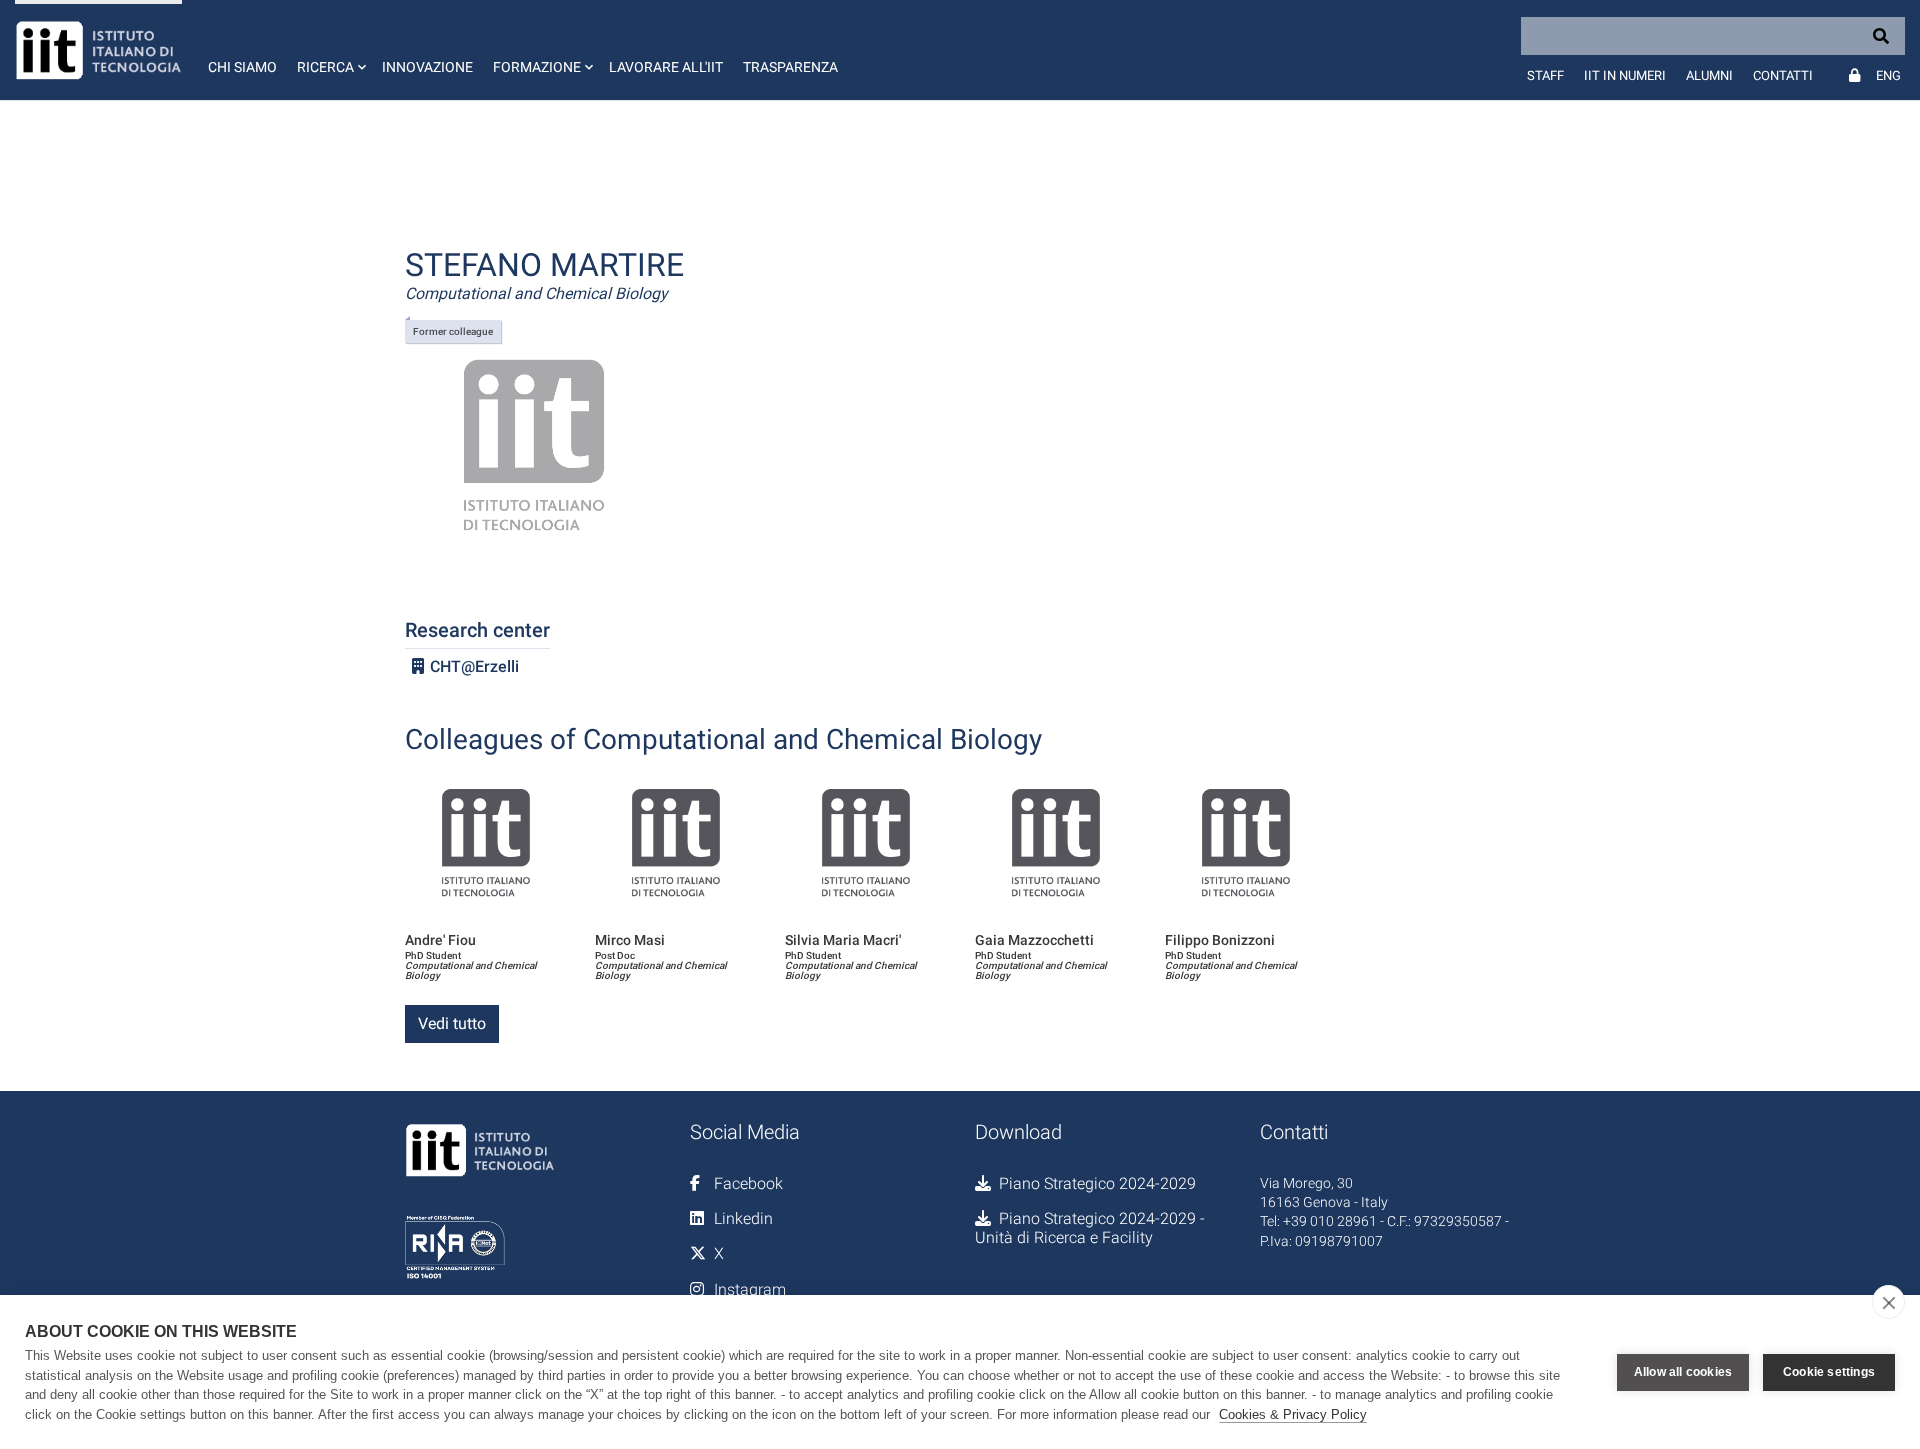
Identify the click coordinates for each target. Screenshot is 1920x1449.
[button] (329, 50)
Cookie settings (1829, 1372)
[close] (1888, 1302)
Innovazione (427, 67)
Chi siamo (242, 67)
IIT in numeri (1625, 75)
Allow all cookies (1683, 1372)
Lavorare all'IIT (666, 67)
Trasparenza (790, 67)
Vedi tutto (452, 1023)
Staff (1545, 75)
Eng (1888, 75)
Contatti (1783, 75)
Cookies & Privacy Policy (1293, 1414)
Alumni (1709, 75)
